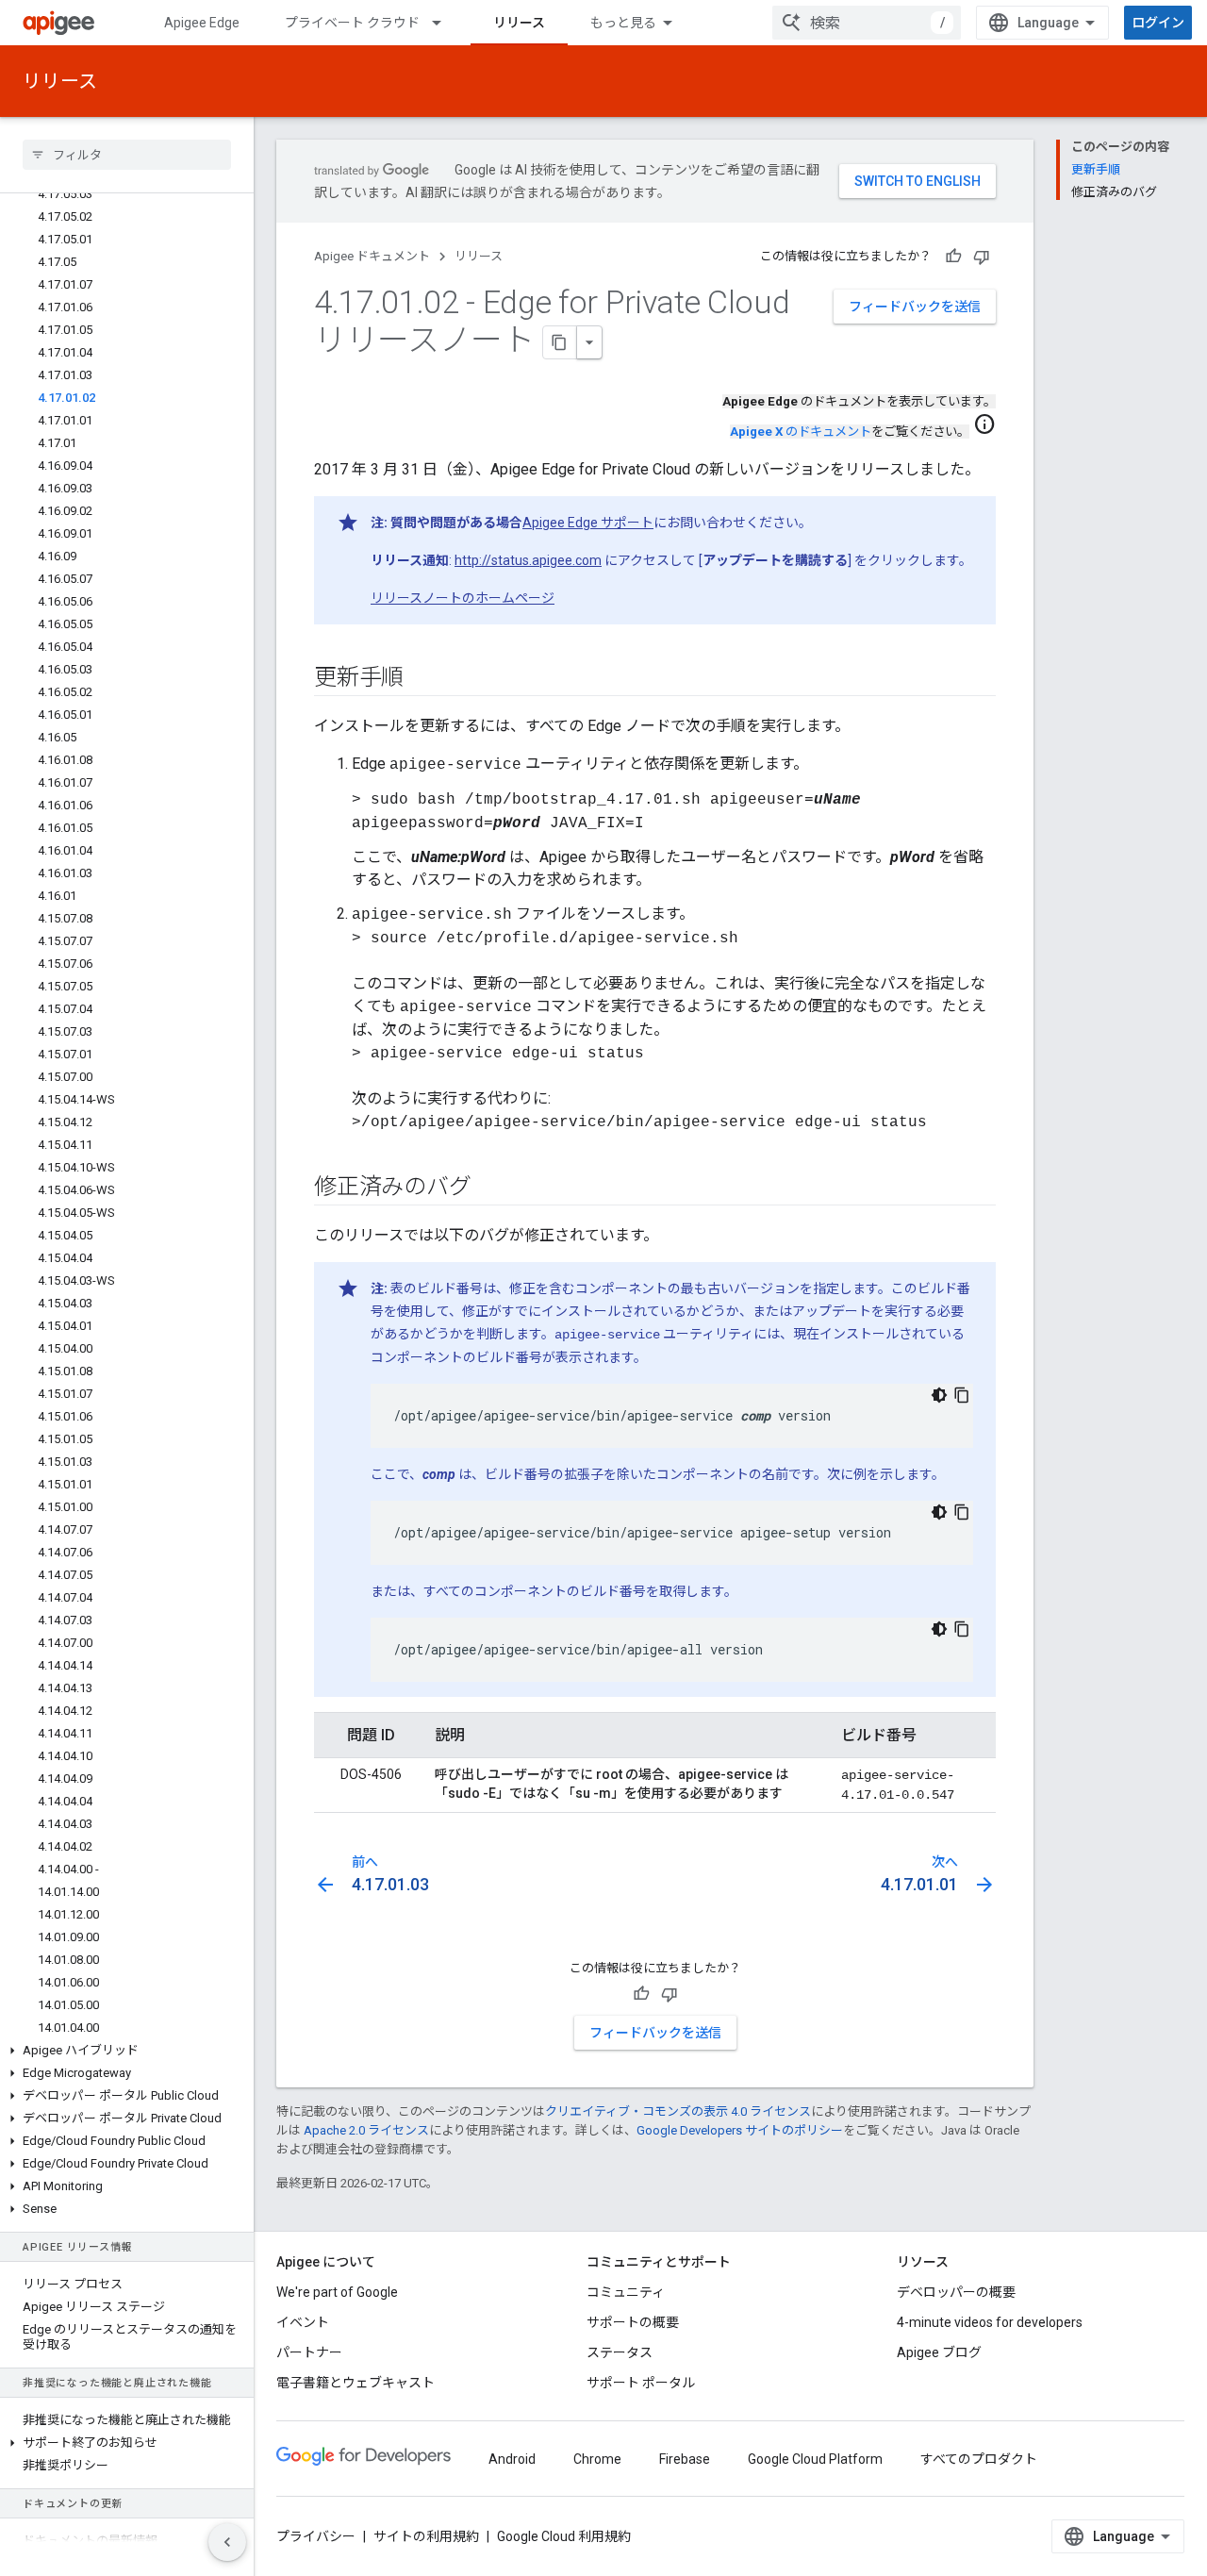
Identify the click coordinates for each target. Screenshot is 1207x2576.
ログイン (1158, 23)
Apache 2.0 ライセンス (366, 2130)
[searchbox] (127, 155)
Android (512, 2459)
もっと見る (623, 23)
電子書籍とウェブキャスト (355, 2383)
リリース (519, 23)
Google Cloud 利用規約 (564, 2536)
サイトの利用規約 (426, 2536)
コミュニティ (626, 2292)
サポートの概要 (633, 2322)
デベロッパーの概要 (956, 2292)
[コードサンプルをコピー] (962, 1395)
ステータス (620, 2352)
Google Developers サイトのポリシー (740, 2130)
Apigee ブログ (939, 2352)
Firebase (685, 2459)
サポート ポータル (641, 2383)
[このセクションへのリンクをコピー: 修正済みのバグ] (489, 1188)
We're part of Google (337, 2292)
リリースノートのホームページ (463, 598)
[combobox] (867, 23)
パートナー (309, 2352)
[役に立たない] (982, 257)
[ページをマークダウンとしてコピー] (560, 342)
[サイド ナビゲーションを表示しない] (227, 2542)
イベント (303, 2322)
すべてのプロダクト (979, 2459)
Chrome (597, 2459)
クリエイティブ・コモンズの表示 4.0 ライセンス (678, 2111)
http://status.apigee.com (528, 560)
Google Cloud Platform (815, 2459)
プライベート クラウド (352, 23)
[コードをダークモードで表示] (939, 1395)
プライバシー (316, 2536)
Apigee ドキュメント (372, 256)
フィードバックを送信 (915, 307)
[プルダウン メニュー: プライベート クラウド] (445, 23)
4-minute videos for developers (990, 2322)
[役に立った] (953, 257)
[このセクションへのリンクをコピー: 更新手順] (422, 679)
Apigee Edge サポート (588, 523)
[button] (127, 2051)
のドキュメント (801, 432)
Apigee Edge (202, 23)
